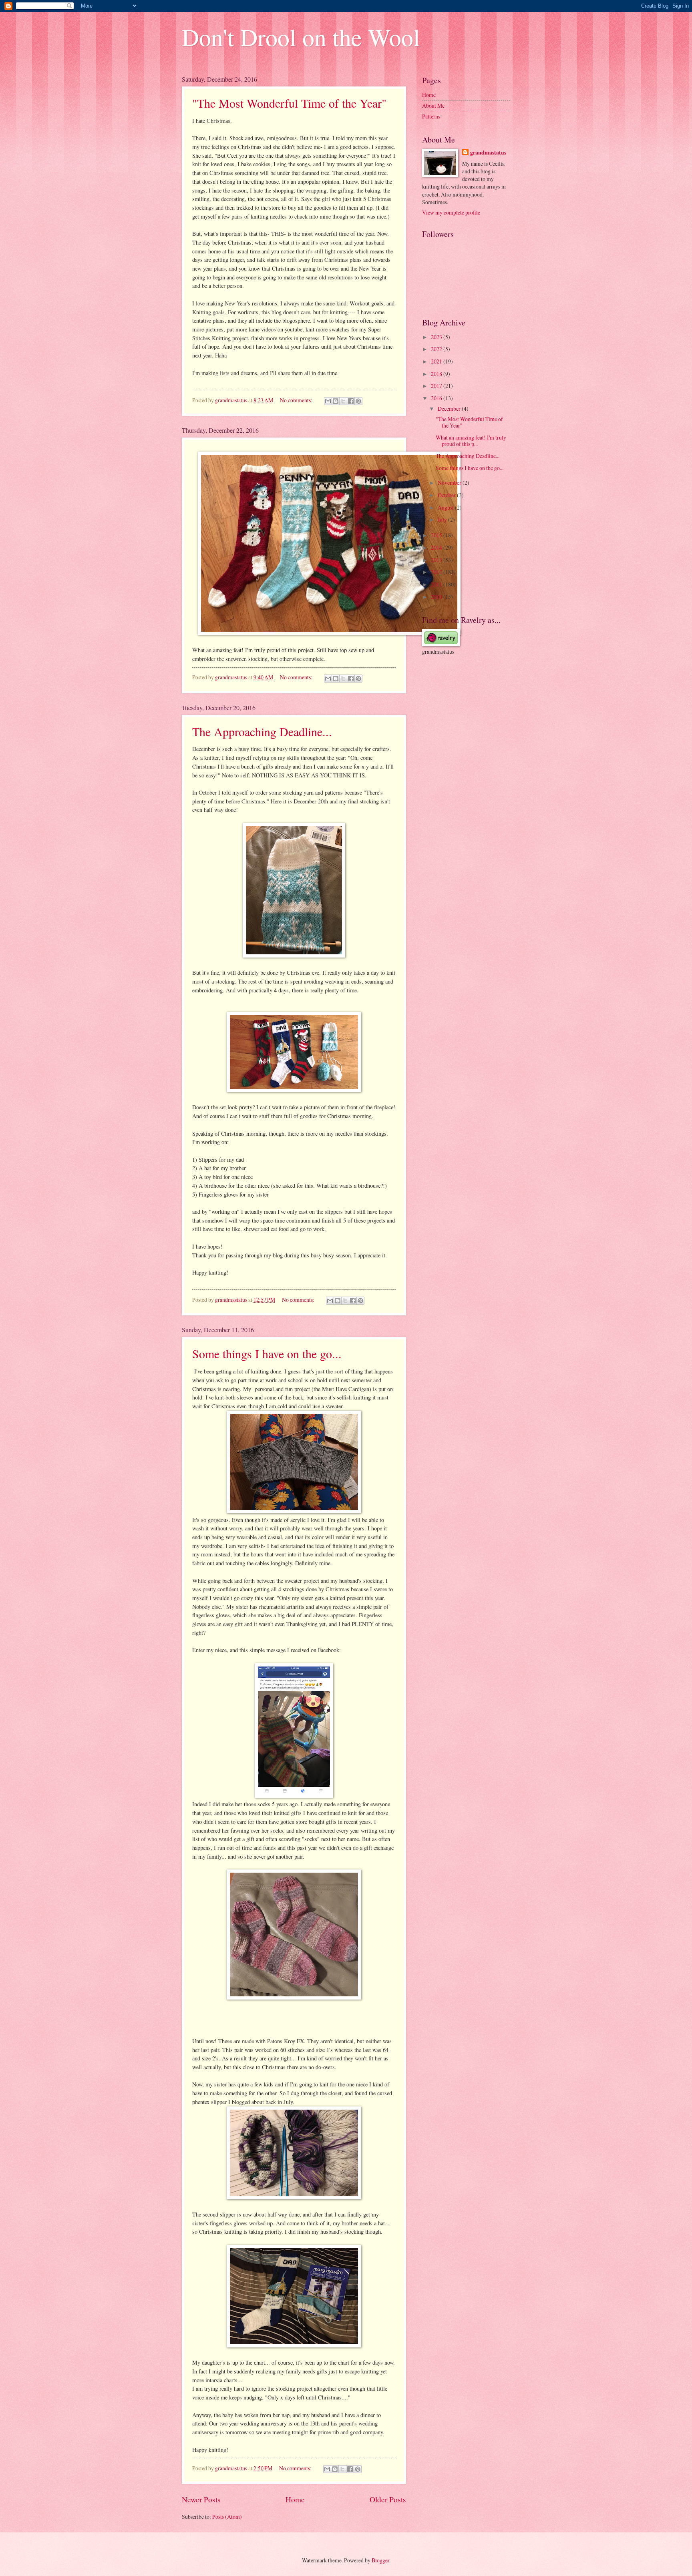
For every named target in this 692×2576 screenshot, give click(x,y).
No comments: (297, 400)
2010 (437, 597)
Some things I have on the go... (267, 1353)
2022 (437, 349)
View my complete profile (451, 212)
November (450, 483)
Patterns (431, 116)
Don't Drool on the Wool (301, 37)
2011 (437, 584)
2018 (437, 374)
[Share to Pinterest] (358, 401)
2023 (437, 337)
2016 (437, 398)
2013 (437, 560)
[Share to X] (343, 401)
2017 (437, 386)
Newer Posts (201, 2499)
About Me (433, 105)
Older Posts (388, 2499)
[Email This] (328, 401)
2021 (437, 361)
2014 (437, 547)
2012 (437, 572)
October (447, 495)
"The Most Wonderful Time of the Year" (289, 103)
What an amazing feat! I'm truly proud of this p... (471, 441)
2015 (437, 535)
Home (295, 2499)
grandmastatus (488, 153)
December (450, 409)
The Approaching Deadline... (262, 731)
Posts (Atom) (227, 2517)
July (443, 519)
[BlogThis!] (336, 401)
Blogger (380, 2560)
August (446, 507)
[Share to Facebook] (351, 401)
